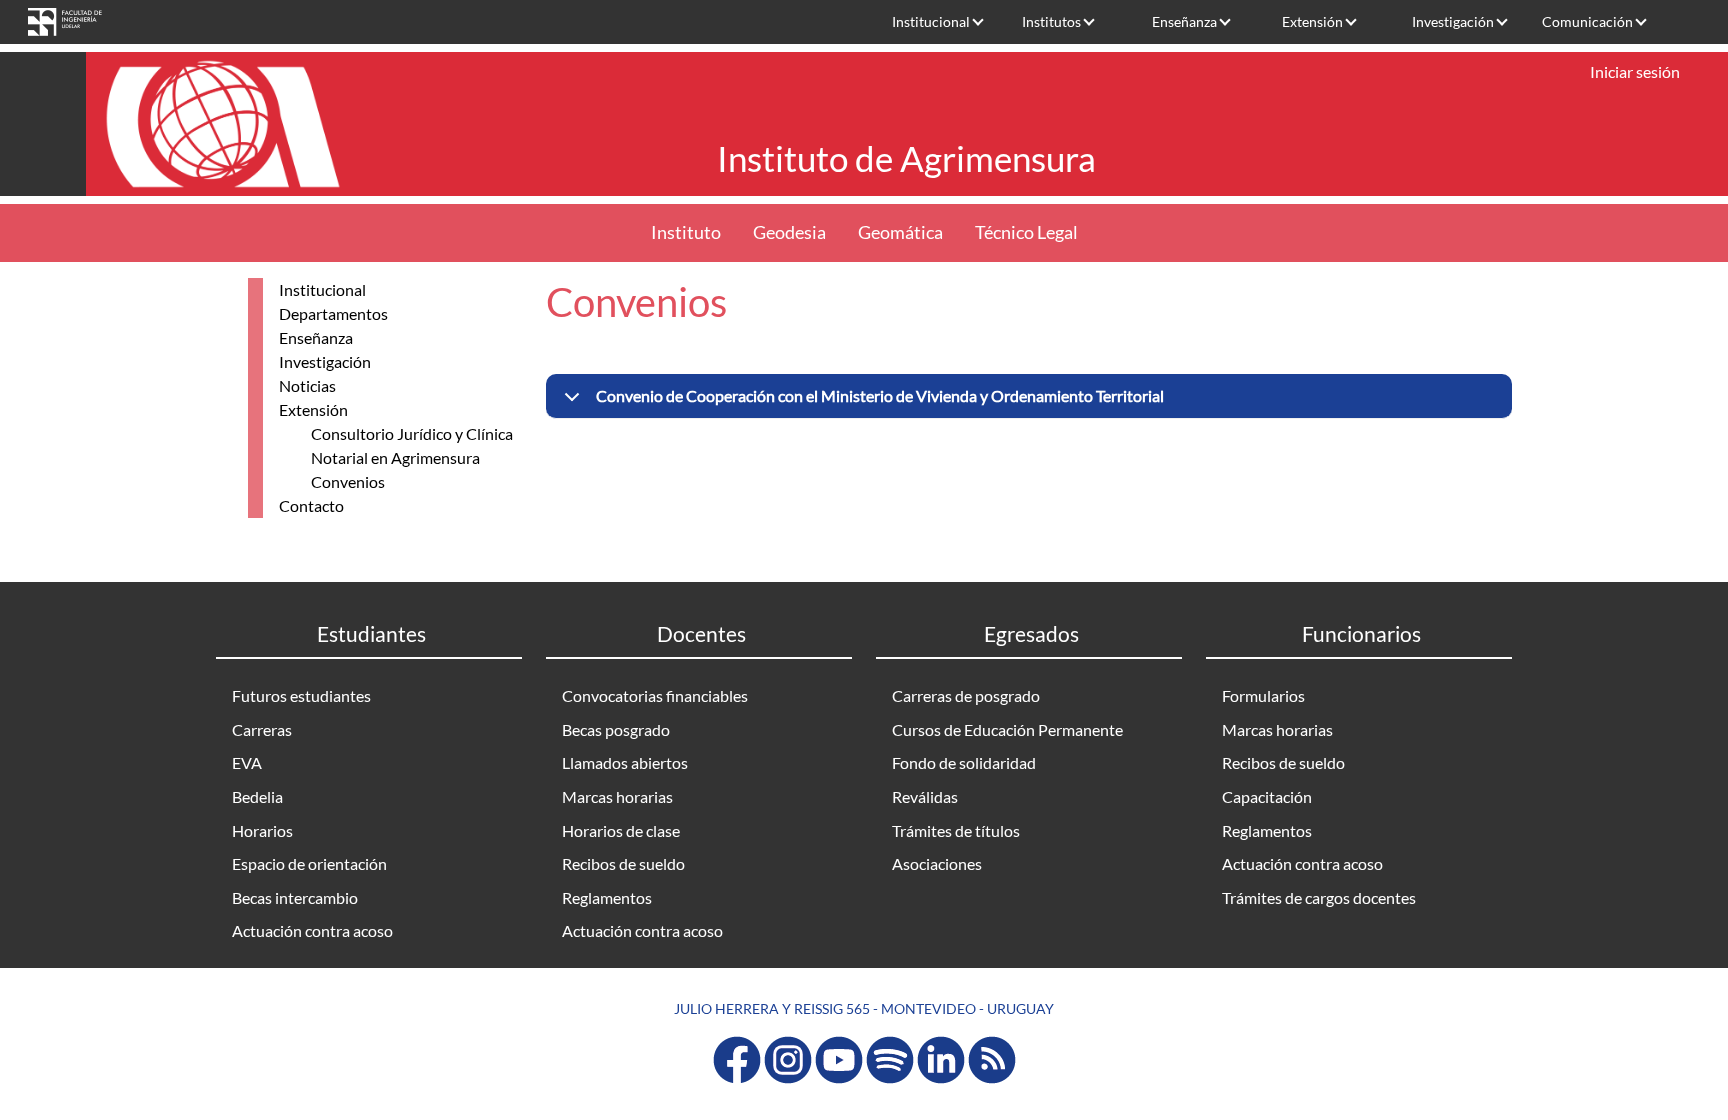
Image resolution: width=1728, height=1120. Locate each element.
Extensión (1312, 21)
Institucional (931, 21)
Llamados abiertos (625, 762)
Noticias (307, 385)
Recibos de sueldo (623, 863)
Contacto (311, 505)
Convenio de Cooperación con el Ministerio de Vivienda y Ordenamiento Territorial (880, 395)
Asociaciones (937, 863)
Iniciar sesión (1635, 71)
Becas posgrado (616, 729)
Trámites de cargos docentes (1319, 897)
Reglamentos (607, 897)
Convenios (348, 481)
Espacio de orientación (309, 863)
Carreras (262, 729)
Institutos (1051, 21)
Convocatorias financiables (655, 695)
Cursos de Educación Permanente (1007, 729)
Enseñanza (1184, 21)
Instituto (686, 232)
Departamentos (333, 313)
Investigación (1453, 21)
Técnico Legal (1026, 232)
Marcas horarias (617, 796)
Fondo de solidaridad (964, 762)
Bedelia (257, 796)
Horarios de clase (621, 830)
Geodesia (789, 232)
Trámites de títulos (956, 830)
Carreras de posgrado (966, 695)
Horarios (262, 830)
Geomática (900, 232)
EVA (247, 762)
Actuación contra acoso (312, 930)
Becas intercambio (295, 897)
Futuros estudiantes (301, 695)
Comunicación (1587, 21)
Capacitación (1267, 796)
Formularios (1263, 695)
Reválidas (925, 796)
